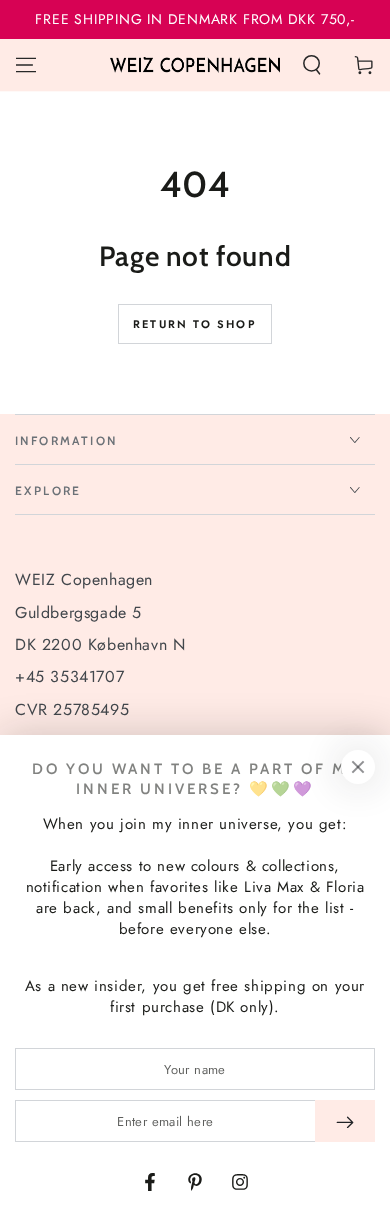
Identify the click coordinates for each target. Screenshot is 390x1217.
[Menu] (26, 65)
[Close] (358, 767)
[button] (312, 65)
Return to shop (195, 324)
